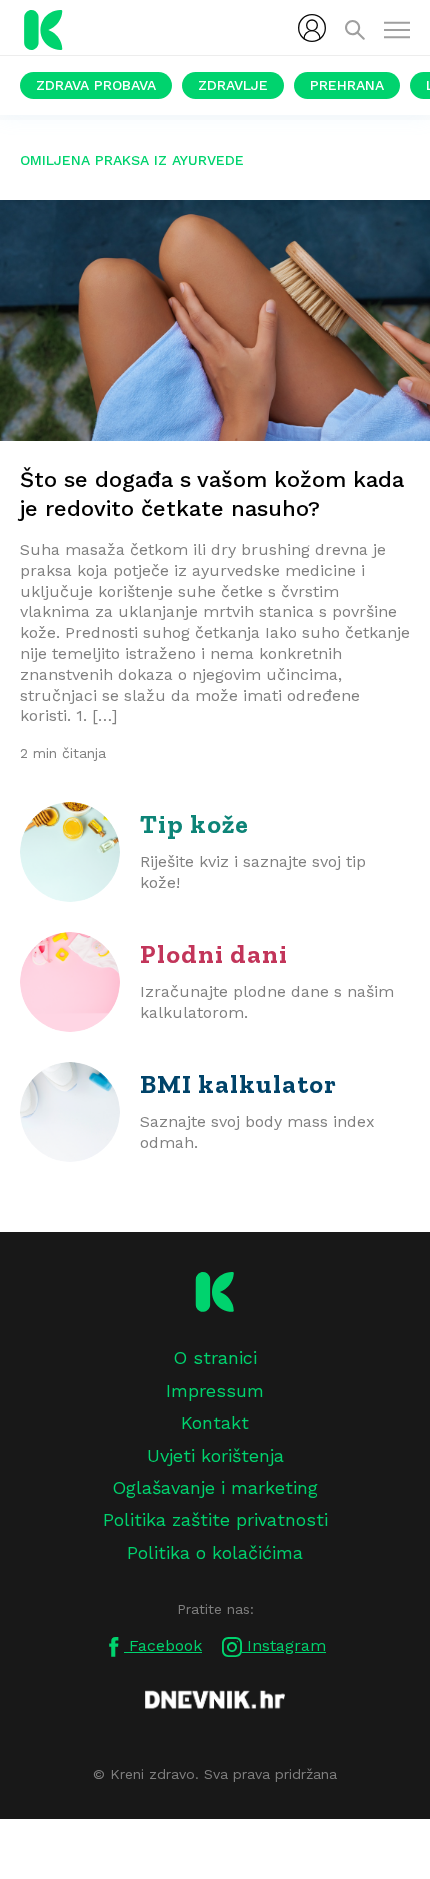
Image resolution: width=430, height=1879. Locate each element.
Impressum (215, 1390)
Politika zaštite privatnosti (215, 1519)
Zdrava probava (96, 85)
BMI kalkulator (238, 1084)
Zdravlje (233, 85)
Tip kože (194, 824)
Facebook (163, 1645)
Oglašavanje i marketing (215, 1487)
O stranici (215, 1357)
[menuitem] (312, 28)
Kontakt (215, 1422)
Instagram (284, 1645)
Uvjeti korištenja (215, 1455)
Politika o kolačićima (215, 1552)
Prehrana (347, 85)
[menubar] (312, 28)
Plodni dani (214, 954)
